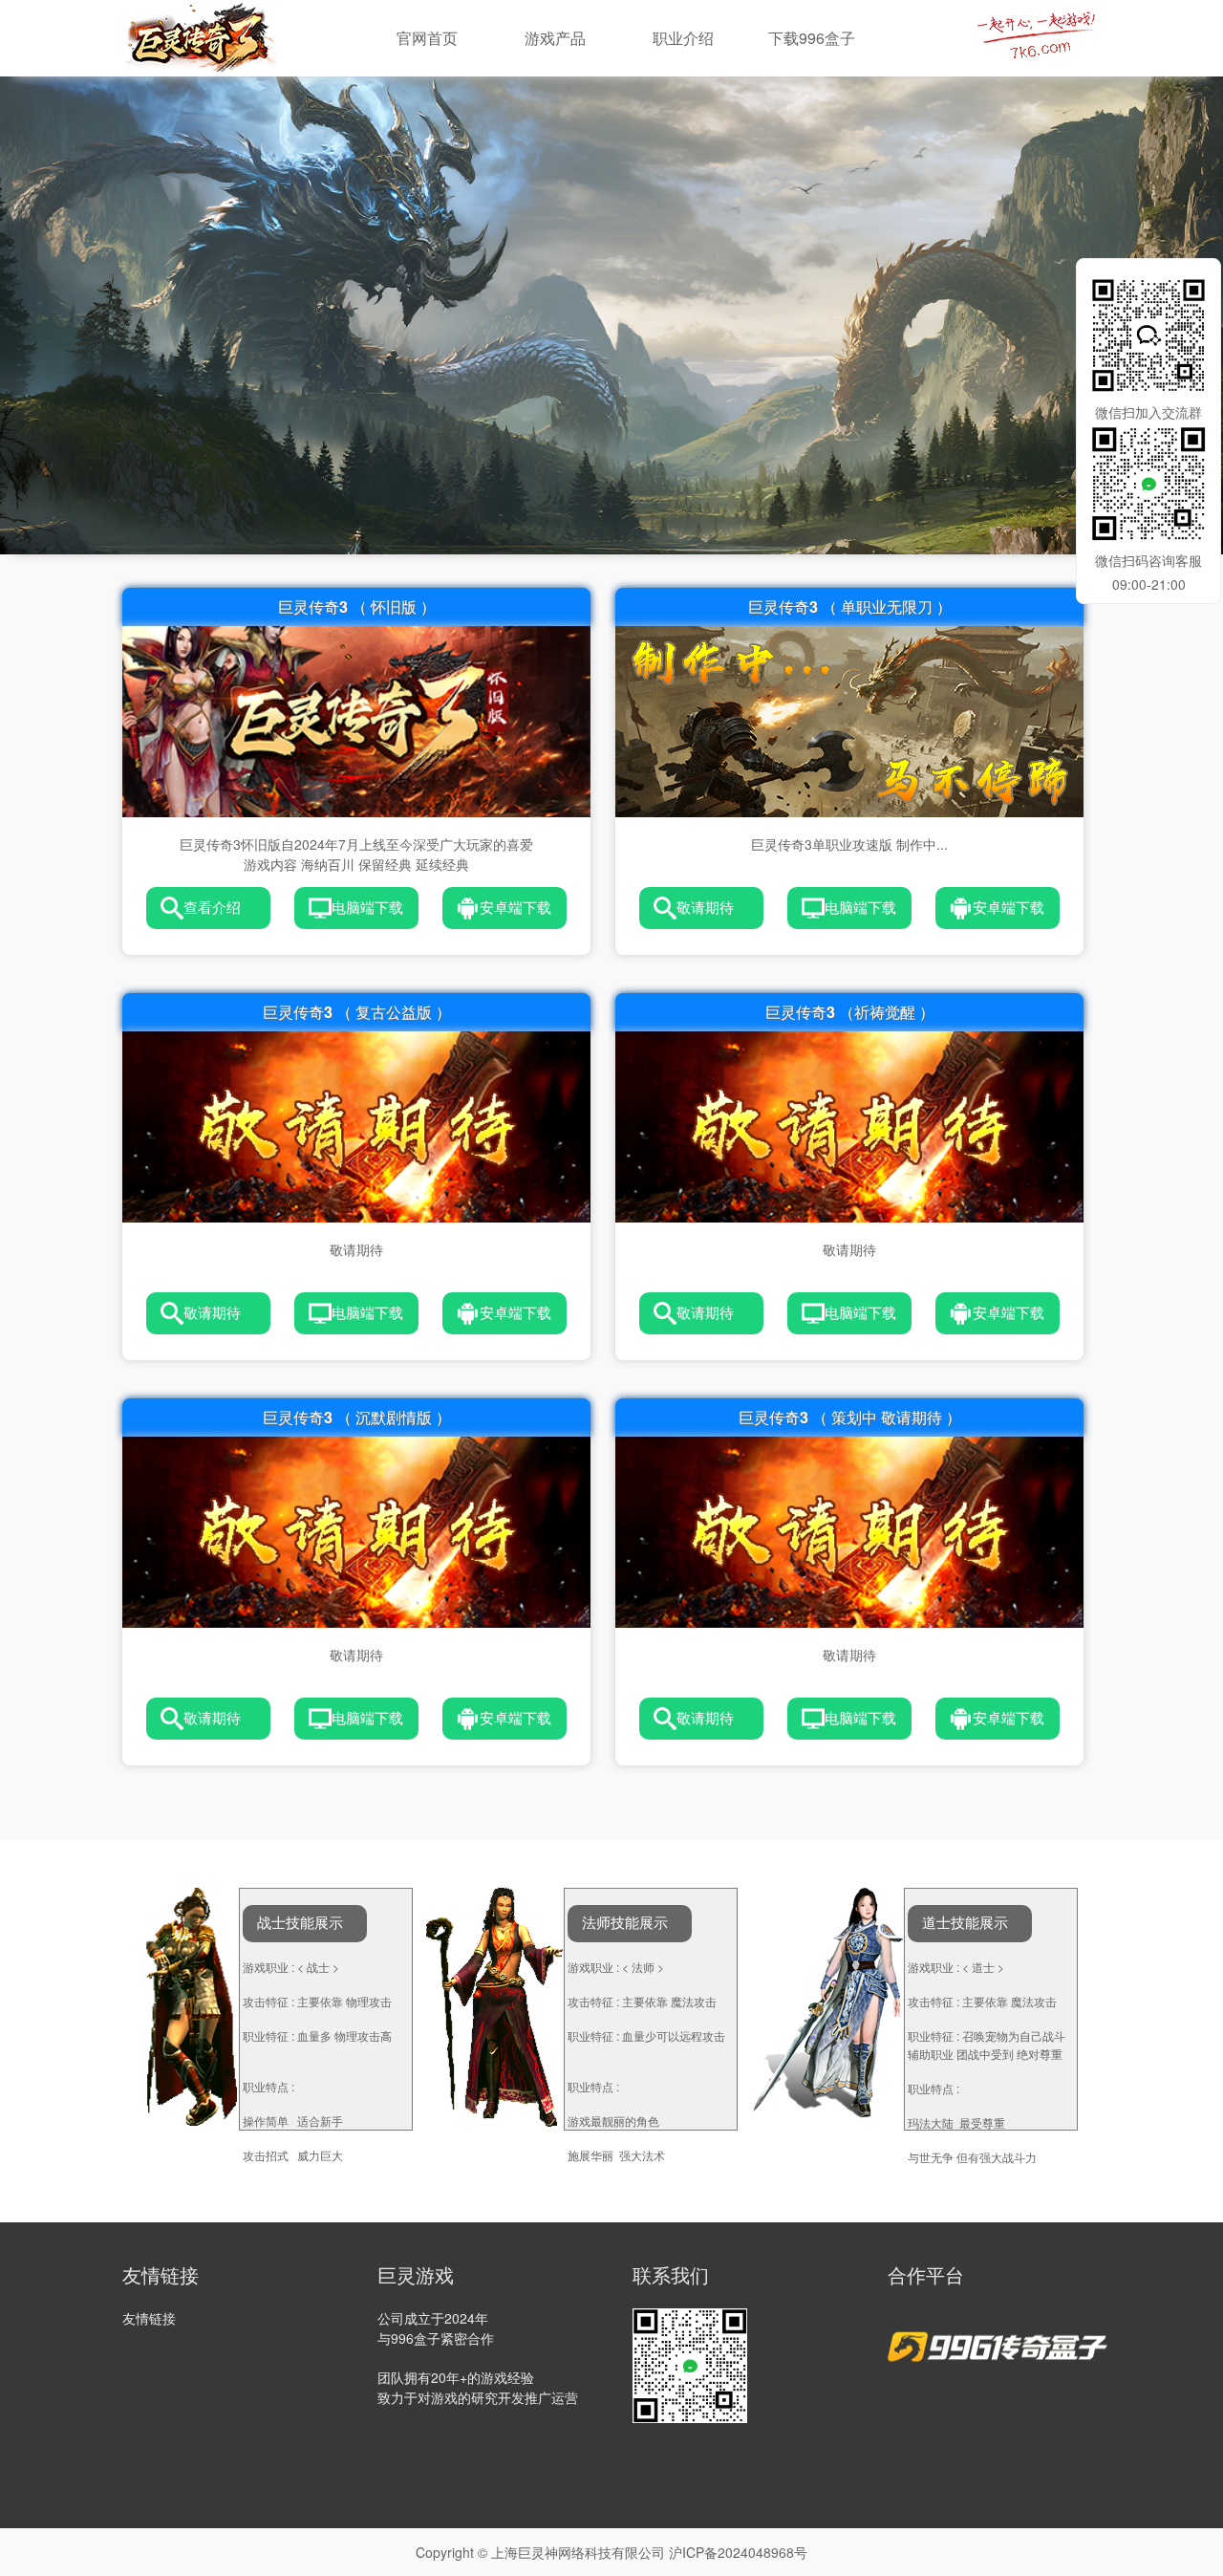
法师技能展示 (625, 1923)
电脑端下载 (367, 908)
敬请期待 (705, 908)
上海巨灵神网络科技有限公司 (578, 2552)
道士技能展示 (965, 1923)
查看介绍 (212, 908)
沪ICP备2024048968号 (738, 2552)
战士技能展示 (300, 1923)
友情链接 (149, 2318)
